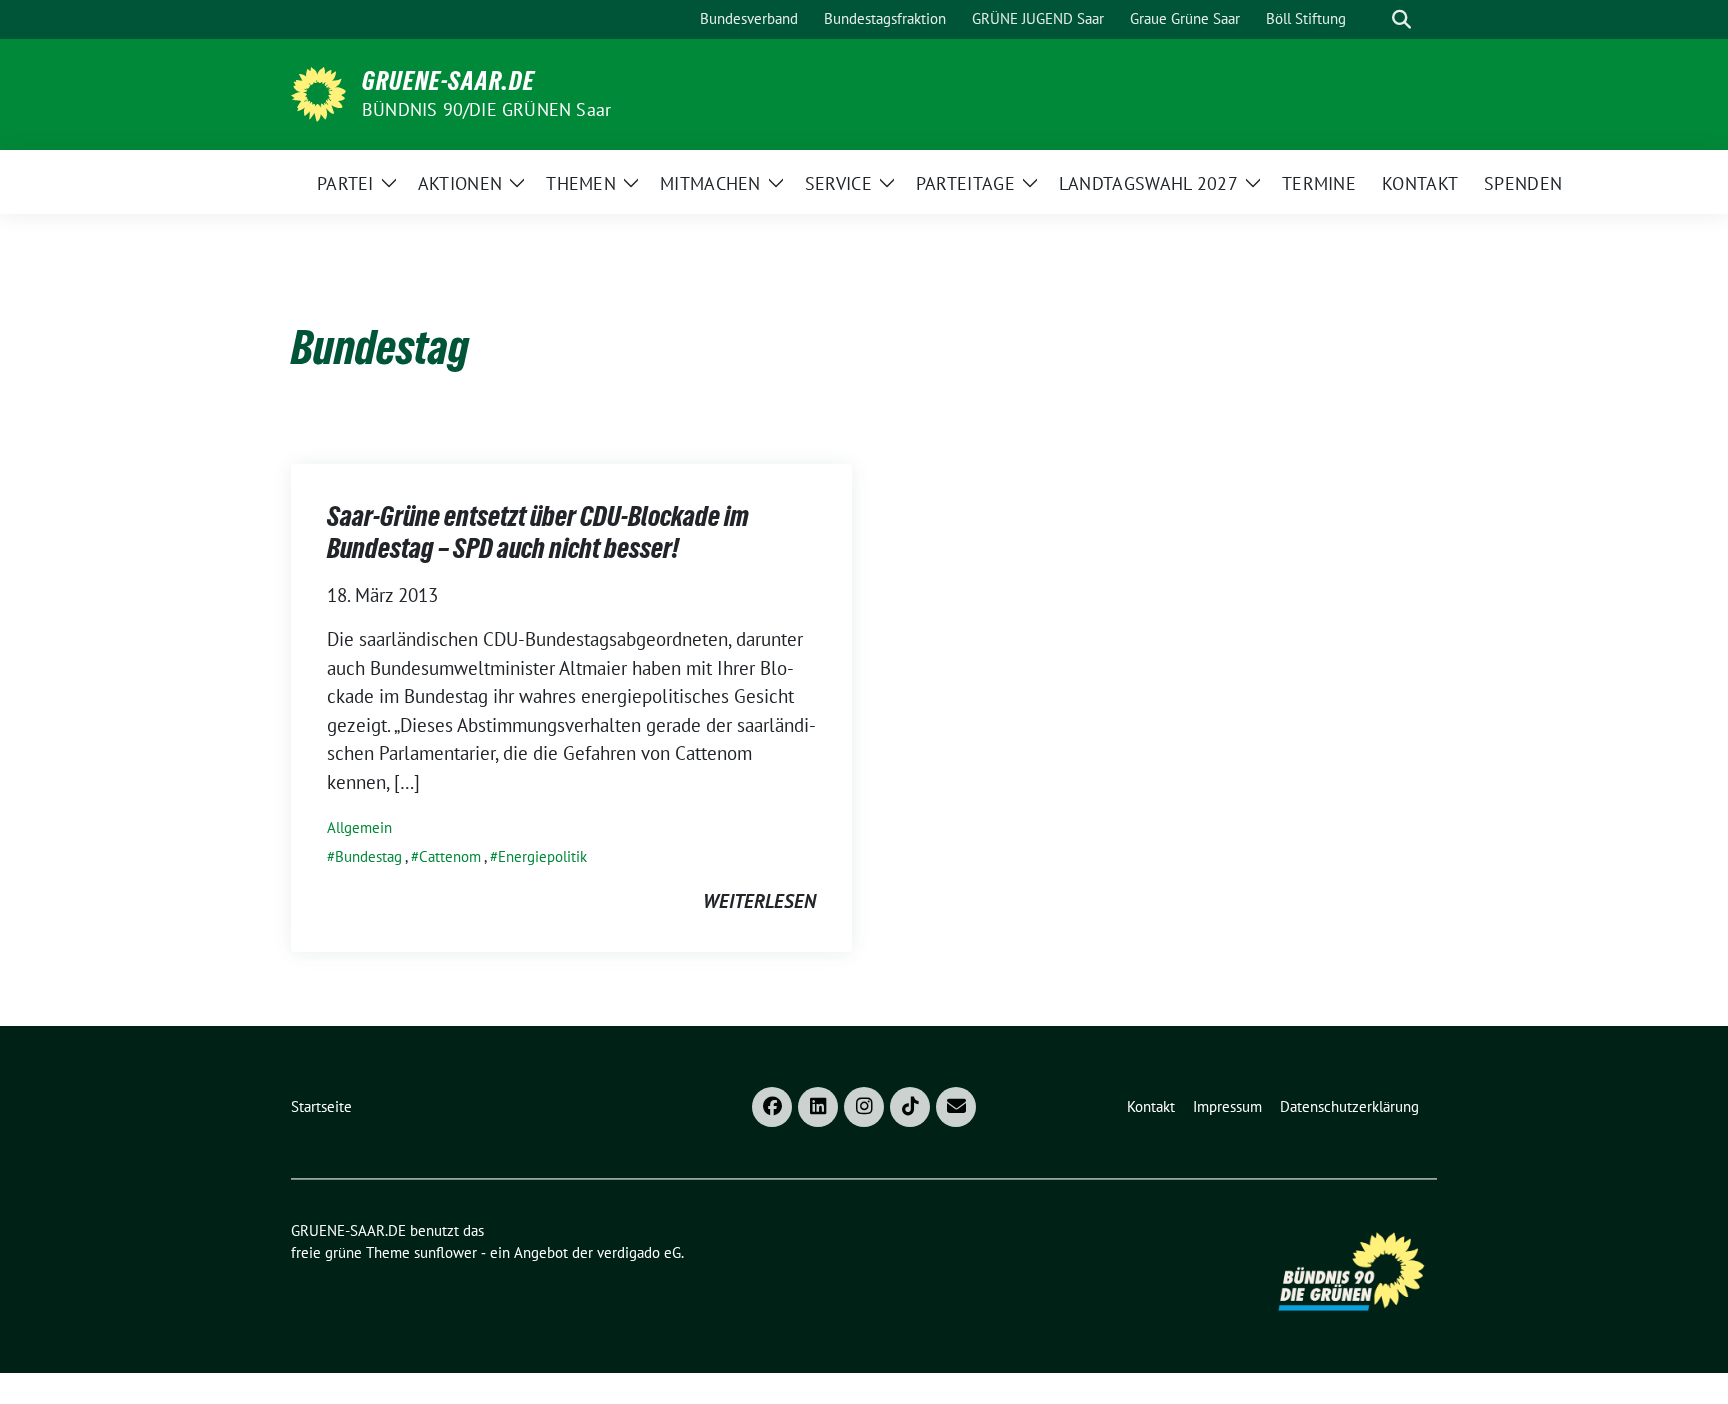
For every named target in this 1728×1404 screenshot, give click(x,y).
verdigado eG (639, 1252)
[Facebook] (772, 1107)
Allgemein (359, 827)
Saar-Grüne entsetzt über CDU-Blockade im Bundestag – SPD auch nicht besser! (538, 532)
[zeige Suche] (1401, 19)
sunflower (445, 1252)
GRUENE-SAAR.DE (448, 81)
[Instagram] (864, 1107)
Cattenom (450, 856)
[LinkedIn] (818, 1107)
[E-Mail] (956, 1107)
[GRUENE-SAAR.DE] (318, 92)
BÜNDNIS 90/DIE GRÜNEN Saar (486, 109)
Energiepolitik (542, 856)
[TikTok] (910, 1107)
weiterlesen (759, 901)
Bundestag (368, 856)
